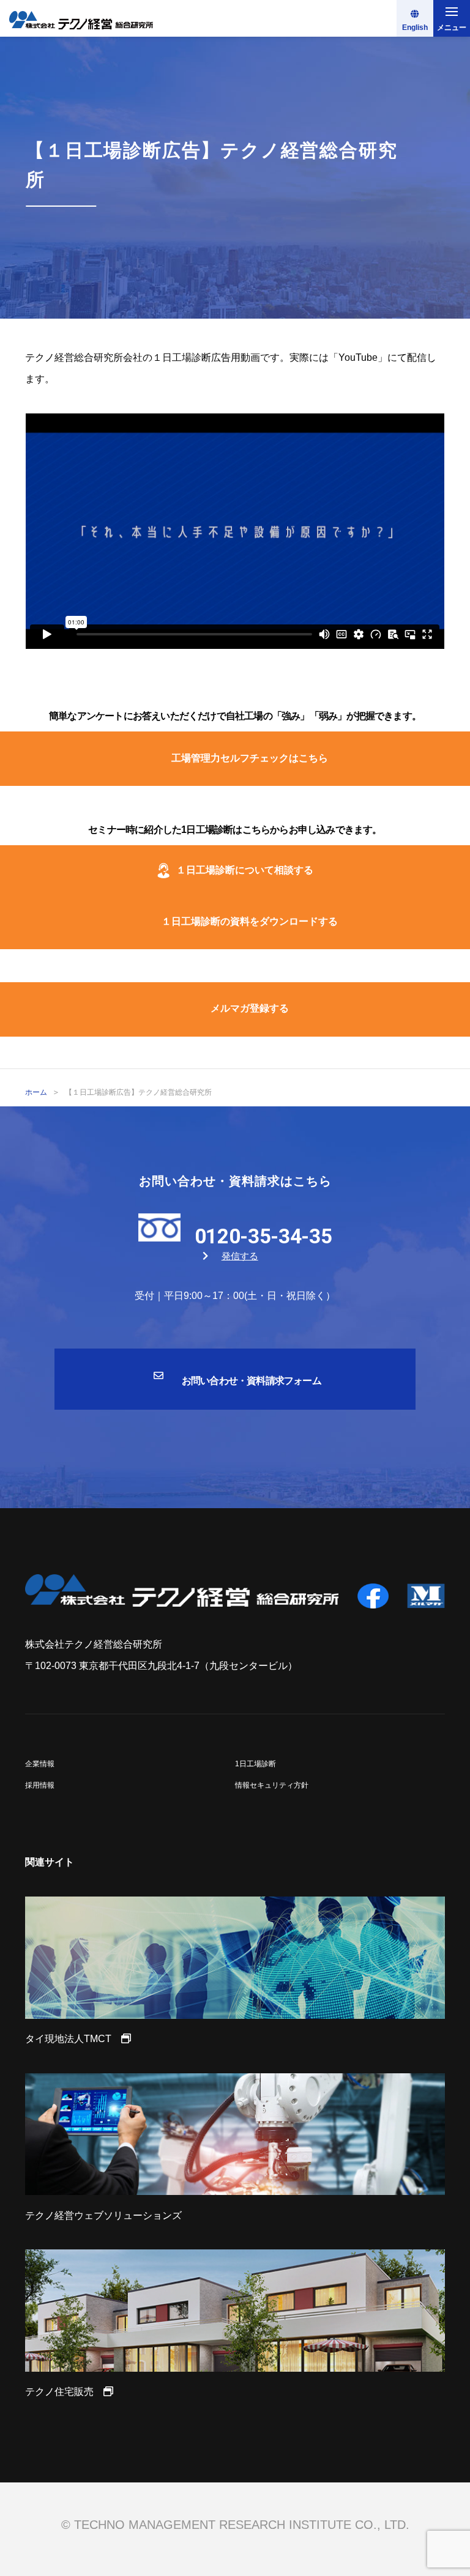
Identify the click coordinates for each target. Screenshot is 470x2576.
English (415, 28)
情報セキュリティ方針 (272, 1785)
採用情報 (40, 1785)
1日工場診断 (256, 1764)
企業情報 (40, 1764)
